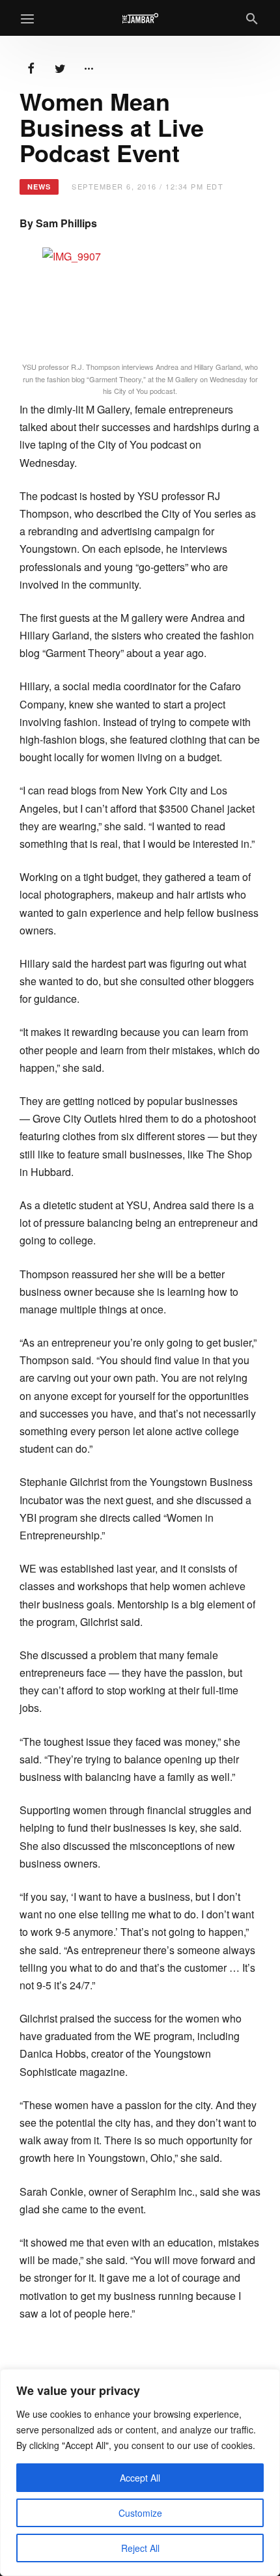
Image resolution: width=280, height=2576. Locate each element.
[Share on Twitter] (60, 67)
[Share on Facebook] (31, 67)
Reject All (140, 2548)
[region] (140, 2472)
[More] (89, 67)
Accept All (140, 2478)
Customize (140, 2513)
